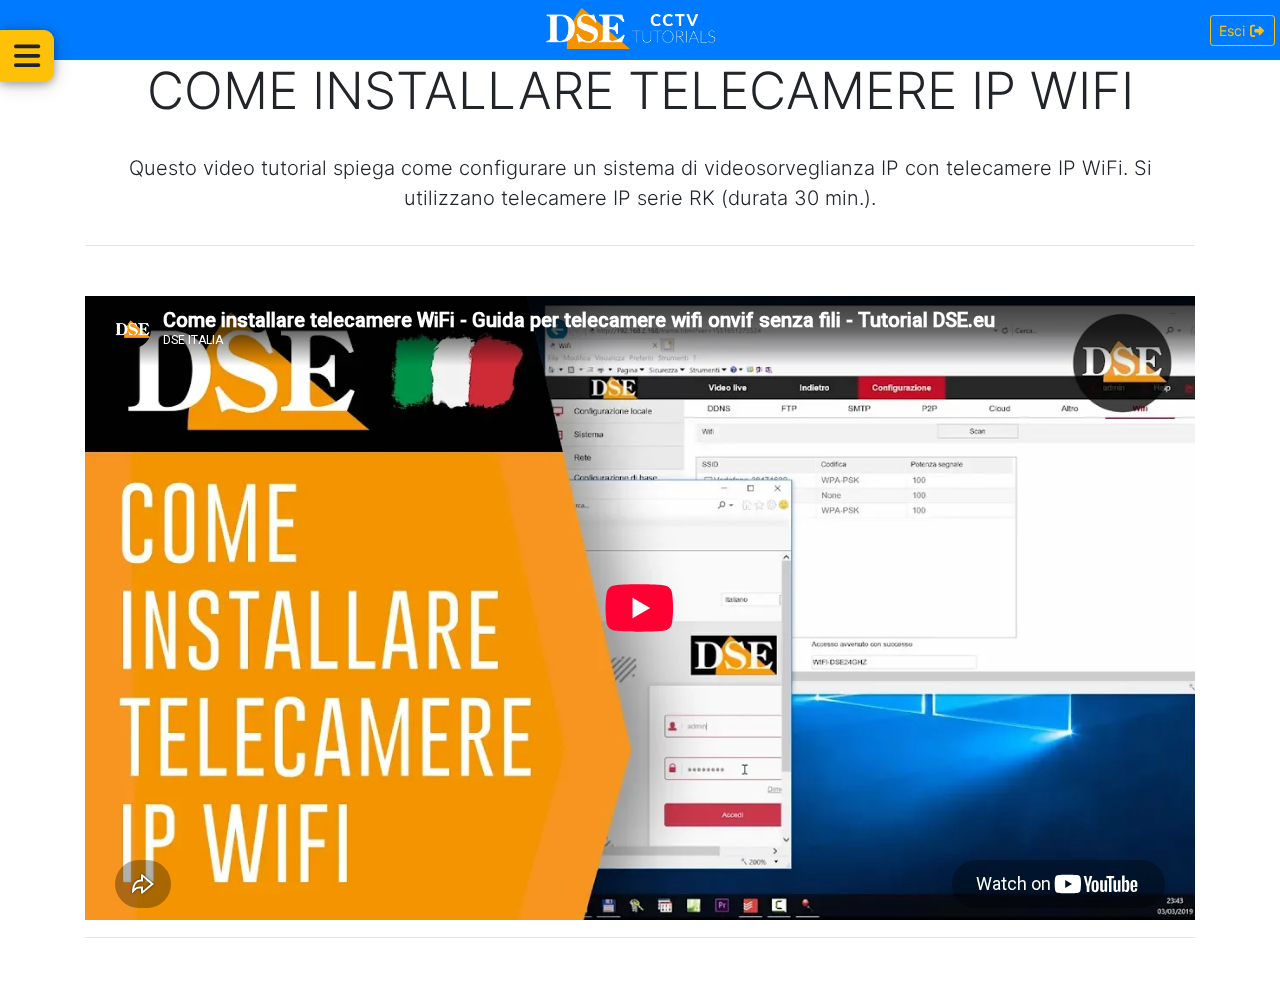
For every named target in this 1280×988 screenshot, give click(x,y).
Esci (1234, 30)
